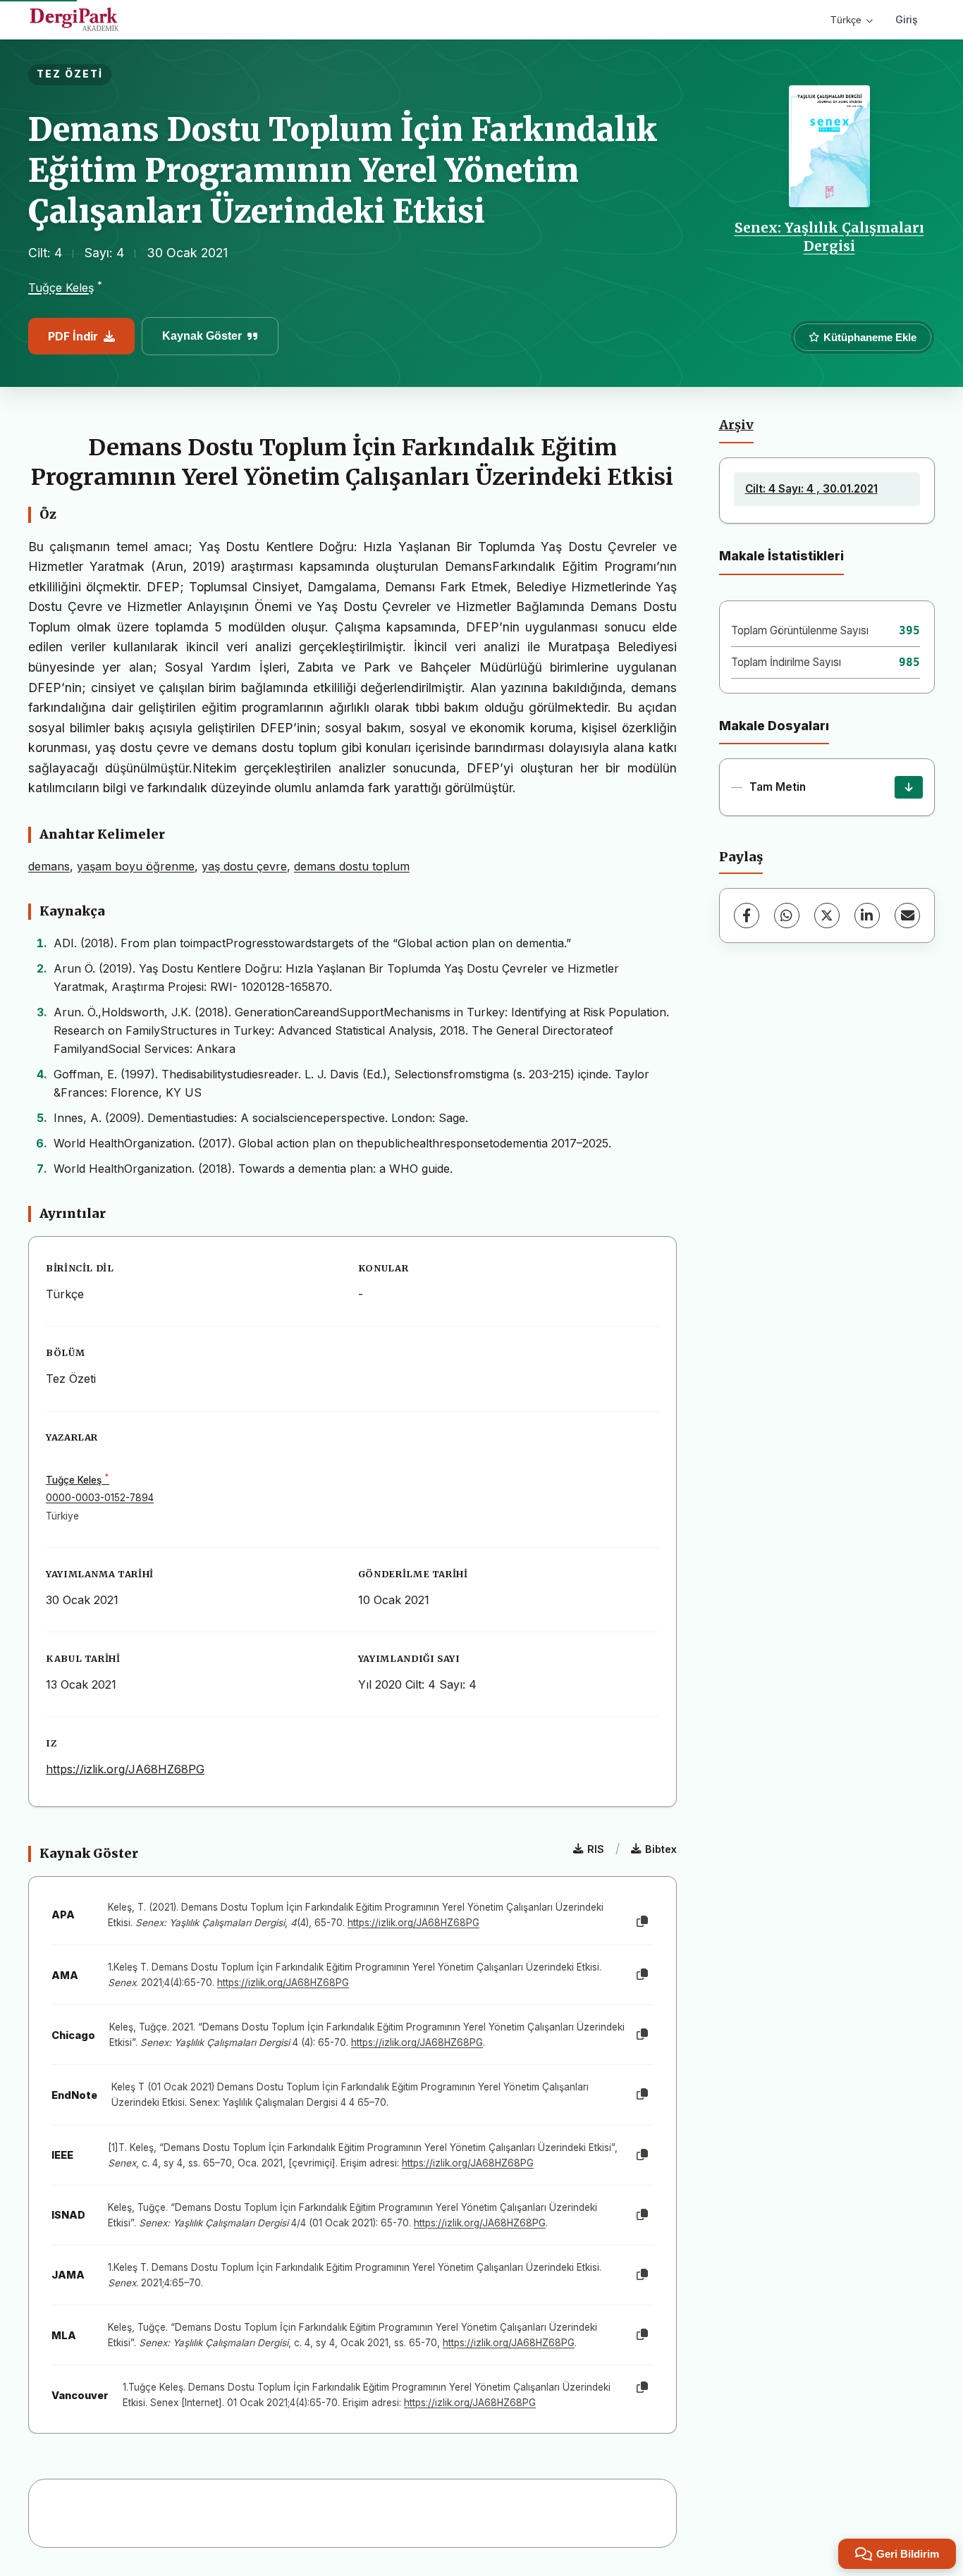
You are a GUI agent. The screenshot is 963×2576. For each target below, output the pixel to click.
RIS (596, 1849)
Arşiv (736, 425)
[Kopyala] (642, 1922)
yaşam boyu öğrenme (136, 866)
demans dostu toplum (352, 866)
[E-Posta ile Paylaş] (907, 916)
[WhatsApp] (787, 916)
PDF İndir (73, 336)
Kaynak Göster (202, 336)
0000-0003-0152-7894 (100, 1498)
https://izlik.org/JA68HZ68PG (125, 1769)
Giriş (907, 19)
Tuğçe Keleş (61, 288)
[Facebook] (747, 916)
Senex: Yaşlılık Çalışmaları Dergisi (829, 237)
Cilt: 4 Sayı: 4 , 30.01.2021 (811, 489)
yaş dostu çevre (244, 866)
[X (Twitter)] (827, 916)
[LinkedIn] (867, 916)
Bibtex (661, 1849)
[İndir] (909, 787)
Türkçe (846, 20)
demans (49, 866)
